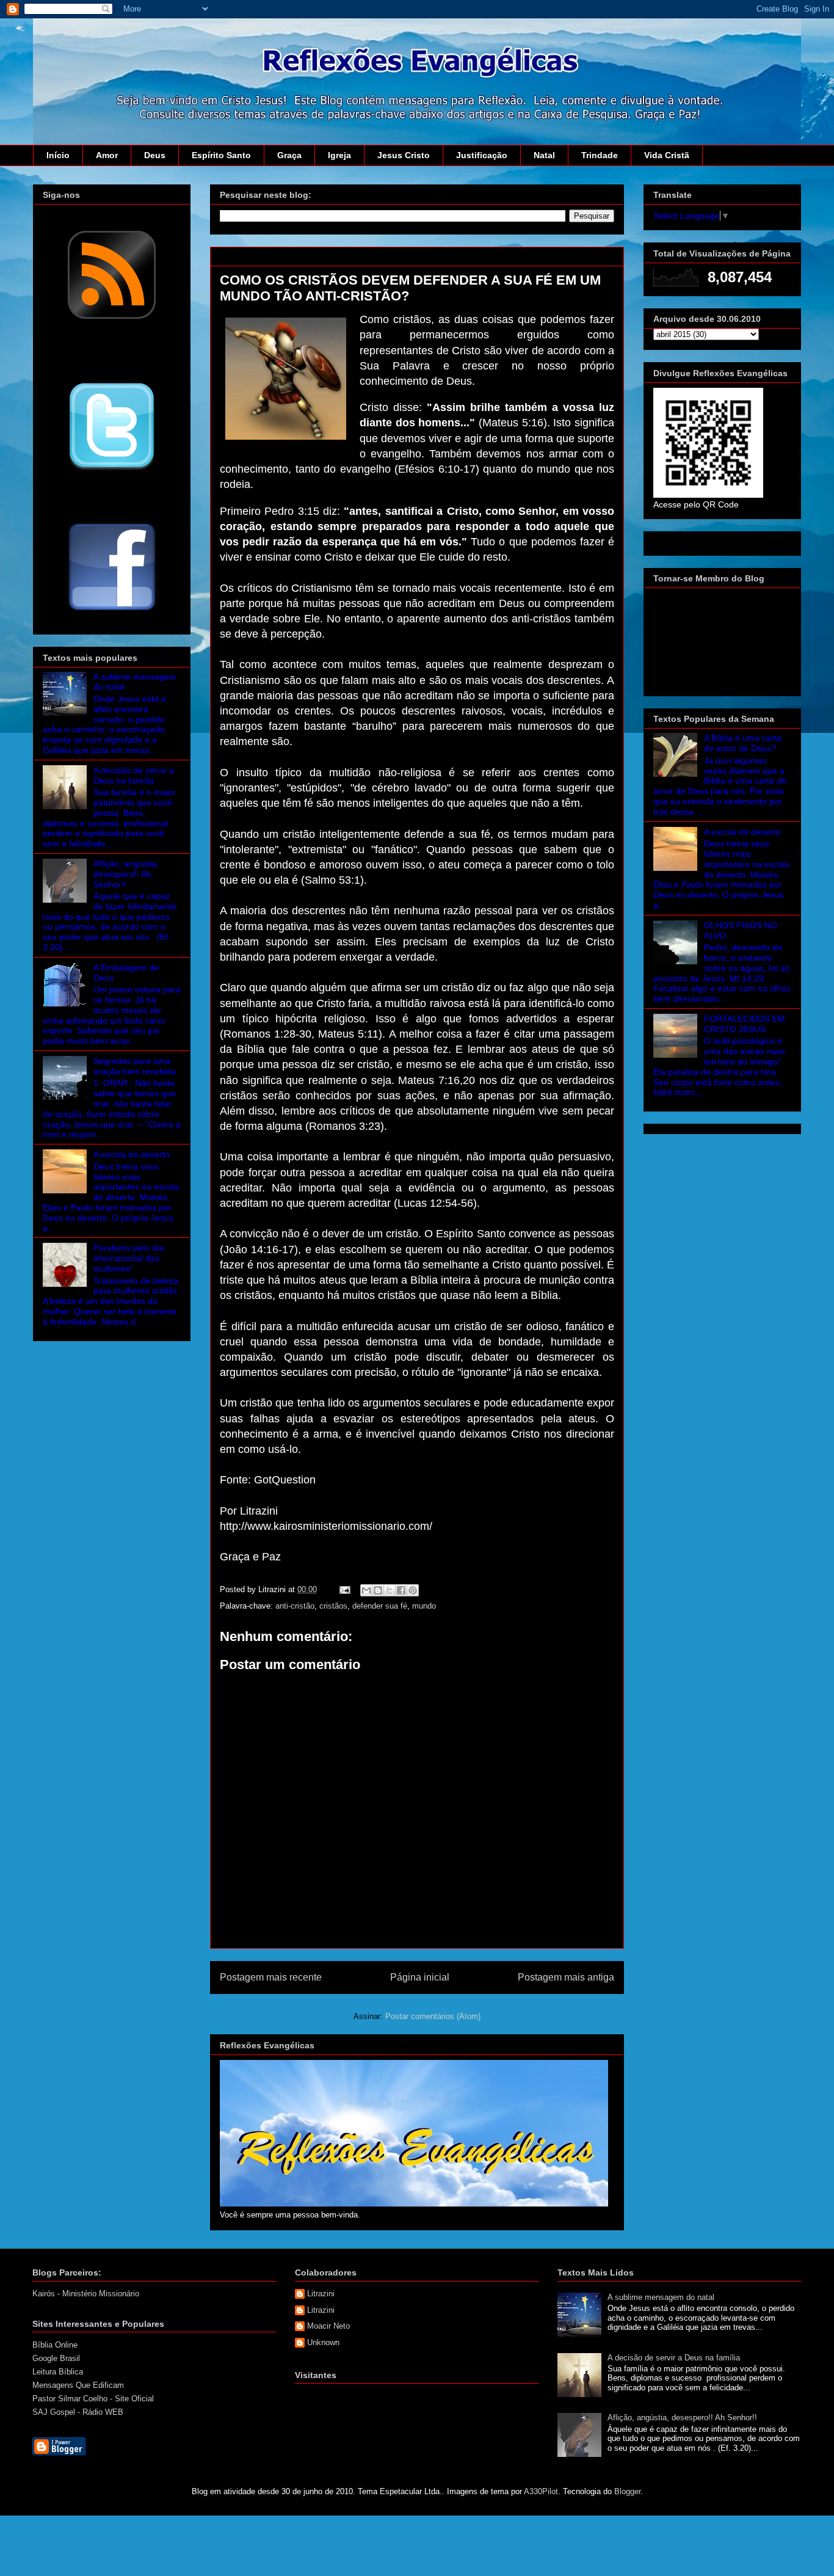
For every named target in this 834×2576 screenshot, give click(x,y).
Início (58, 155)
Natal (544, 155)
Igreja (339, 155)
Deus (155, 155)
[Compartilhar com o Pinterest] (413, 1590)
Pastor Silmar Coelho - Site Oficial (93, 2399)
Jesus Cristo (404, 155)
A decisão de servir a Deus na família (134, 775)
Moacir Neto (328, 2326)
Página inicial (420, 1977)
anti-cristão (295, 1606)
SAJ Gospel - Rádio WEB (78, 2412)
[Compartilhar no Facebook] (401, 1590)
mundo (424, 1606)
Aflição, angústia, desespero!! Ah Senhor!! (126, 874)
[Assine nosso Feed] (112, 318)
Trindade (600, 155)
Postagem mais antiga (566, 1977)
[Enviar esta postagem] (344, 1589)
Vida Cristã (667, 155)
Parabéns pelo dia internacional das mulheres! (129, 1258)
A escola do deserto (132, 1154)
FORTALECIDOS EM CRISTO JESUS (745, 1024)
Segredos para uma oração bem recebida (135, 1066)
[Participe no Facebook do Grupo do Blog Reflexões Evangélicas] (112, 611)
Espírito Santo (221, 155)
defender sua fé (380, 1606)
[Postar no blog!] (378, 1590)
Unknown (323, 2342)
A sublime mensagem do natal (661, 2297)
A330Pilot (541, 2491)
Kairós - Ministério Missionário (86, 2294)
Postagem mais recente (271, 1977)
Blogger (627, 2491)
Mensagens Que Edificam (78, 2385)
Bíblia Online (55, 2345)
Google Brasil (56, 2358)
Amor (107, 155)
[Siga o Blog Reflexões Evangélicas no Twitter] (112, 470)
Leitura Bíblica (58, 2372)
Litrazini (321, 2294)
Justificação (482, 155)
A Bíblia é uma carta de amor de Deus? (743, 743)
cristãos (333, 1606)
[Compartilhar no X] (390, 1590)
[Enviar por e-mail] (366, 1590)
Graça (289, 155)
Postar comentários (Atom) (433, 2016)
